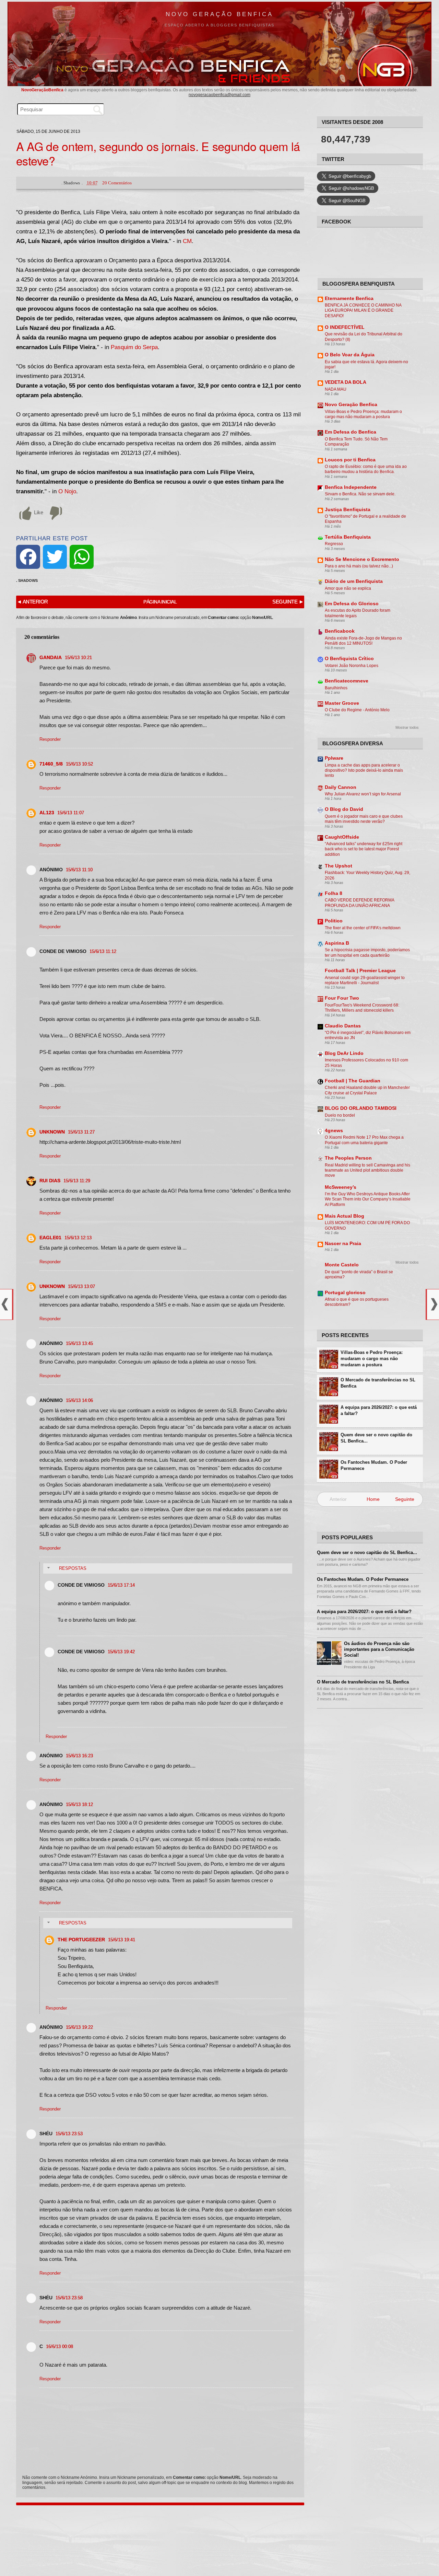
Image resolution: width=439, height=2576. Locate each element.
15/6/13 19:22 (79, 2027)
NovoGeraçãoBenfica (43, 90)
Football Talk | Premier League (360, 971)
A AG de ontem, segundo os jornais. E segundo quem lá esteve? (158, 153)
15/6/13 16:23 (79, 1756)
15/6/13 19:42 (121, 1652)
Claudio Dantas (343, 1026)
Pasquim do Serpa (134, 347)
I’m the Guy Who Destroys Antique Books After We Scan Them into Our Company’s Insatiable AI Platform (368, 1199)
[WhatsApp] (82, 557)
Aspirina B (337, 943)
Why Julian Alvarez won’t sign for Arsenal (363, 794)
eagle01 (50, 1238)
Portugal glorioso (345, 1293)
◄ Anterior (32, 602)
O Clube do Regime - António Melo (357, 710)
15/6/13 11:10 (79, 870)
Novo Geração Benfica (219, 14)
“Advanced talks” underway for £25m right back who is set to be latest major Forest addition (364, 849)
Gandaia (51, 657)
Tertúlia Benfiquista (348, 537)
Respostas (73, 1568)
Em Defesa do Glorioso (352, 604)
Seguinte (405, 1499)
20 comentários (117, 183)
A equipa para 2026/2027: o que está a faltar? (379, 1410)
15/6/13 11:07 (71, 813)
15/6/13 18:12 (79, 1804)
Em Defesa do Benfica (351, 432)
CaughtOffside (342, 837)
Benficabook (340, 631)
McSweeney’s (341, 1187)
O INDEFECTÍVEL (345, 327)
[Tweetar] (55, 557)
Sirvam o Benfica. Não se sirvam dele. (360, 494)
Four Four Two (342, 998)
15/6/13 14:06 (79, 1400)
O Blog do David (344, 809)
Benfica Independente (351, 487)
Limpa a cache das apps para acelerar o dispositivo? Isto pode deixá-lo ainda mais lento (364, 770)
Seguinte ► (288, 602)
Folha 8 (334, 893)
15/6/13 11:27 (81, 1132)
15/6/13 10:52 (79, 764)
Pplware (334, 758)
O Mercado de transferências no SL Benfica (378, 1383)
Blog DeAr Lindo (344, 1053)
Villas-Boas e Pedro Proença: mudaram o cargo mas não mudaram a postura (372, 1359)
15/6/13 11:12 (103, 951)
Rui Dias (50, 1181)
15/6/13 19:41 (122, 1940)
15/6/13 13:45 (79, 1343)
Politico (334, 921)
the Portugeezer (81, 1940)
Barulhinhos (336, 688)
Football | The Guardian (353, 1081)
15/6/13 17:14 (121, 1585)
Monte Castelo (342, 1265)
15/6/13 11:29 (77, 1181)
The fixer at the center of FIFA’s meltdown (363, 928)
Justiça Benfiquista (348, 510)
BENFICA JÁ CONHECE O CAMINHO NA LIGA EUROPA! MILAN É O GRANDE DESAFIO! (363, 310)
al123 (47, 813)
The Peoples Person (348, 1158)
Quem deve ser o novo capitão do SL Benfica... (376, 1438)
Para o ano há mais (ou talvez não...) (359, 566)
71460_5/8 (51, 764)
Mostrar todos (407, 727)
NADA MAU (336, 389)
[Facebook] (28, 557)
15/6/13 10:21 (78, 658)
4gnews (334, 1131)
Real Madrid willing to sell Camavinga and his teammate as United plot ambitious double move (367, 1170)
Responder (50, 739)
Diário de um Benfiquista (354, 581)
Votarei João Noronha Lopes (352, 666)
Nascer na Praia (343, 1244)
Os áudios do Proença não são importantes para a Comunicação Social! (379, 1649)
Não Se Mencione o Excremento (362, 559)
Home (373, 1499)
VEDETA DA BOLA (346, 382)
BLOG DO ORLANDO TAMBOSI (361, 1108)
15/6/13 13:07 (81, 1286)
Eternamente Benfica (349, 298)
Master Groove (342, 703)
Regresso (334, 544)
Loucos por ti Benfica (350, 460)
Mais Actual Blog (345, 1216)
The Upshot (339, 866)
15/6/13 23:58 (69, 2298)
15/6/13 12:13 (78, 1238)
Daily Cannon (341, 787)
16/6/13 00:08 (60, 2347)
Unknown (52, 1132)
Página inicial (160, 602)
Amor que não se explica (348, 588)
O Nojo (67, 491)
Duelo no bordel (340, 1115)
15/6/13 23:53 (69, 2134)
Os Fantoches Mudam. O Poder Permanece (374, 1465)
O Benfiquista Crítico (349, 659)
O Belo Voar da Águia (350, 355)
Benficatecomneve (347, 681)
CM (187, 241)
